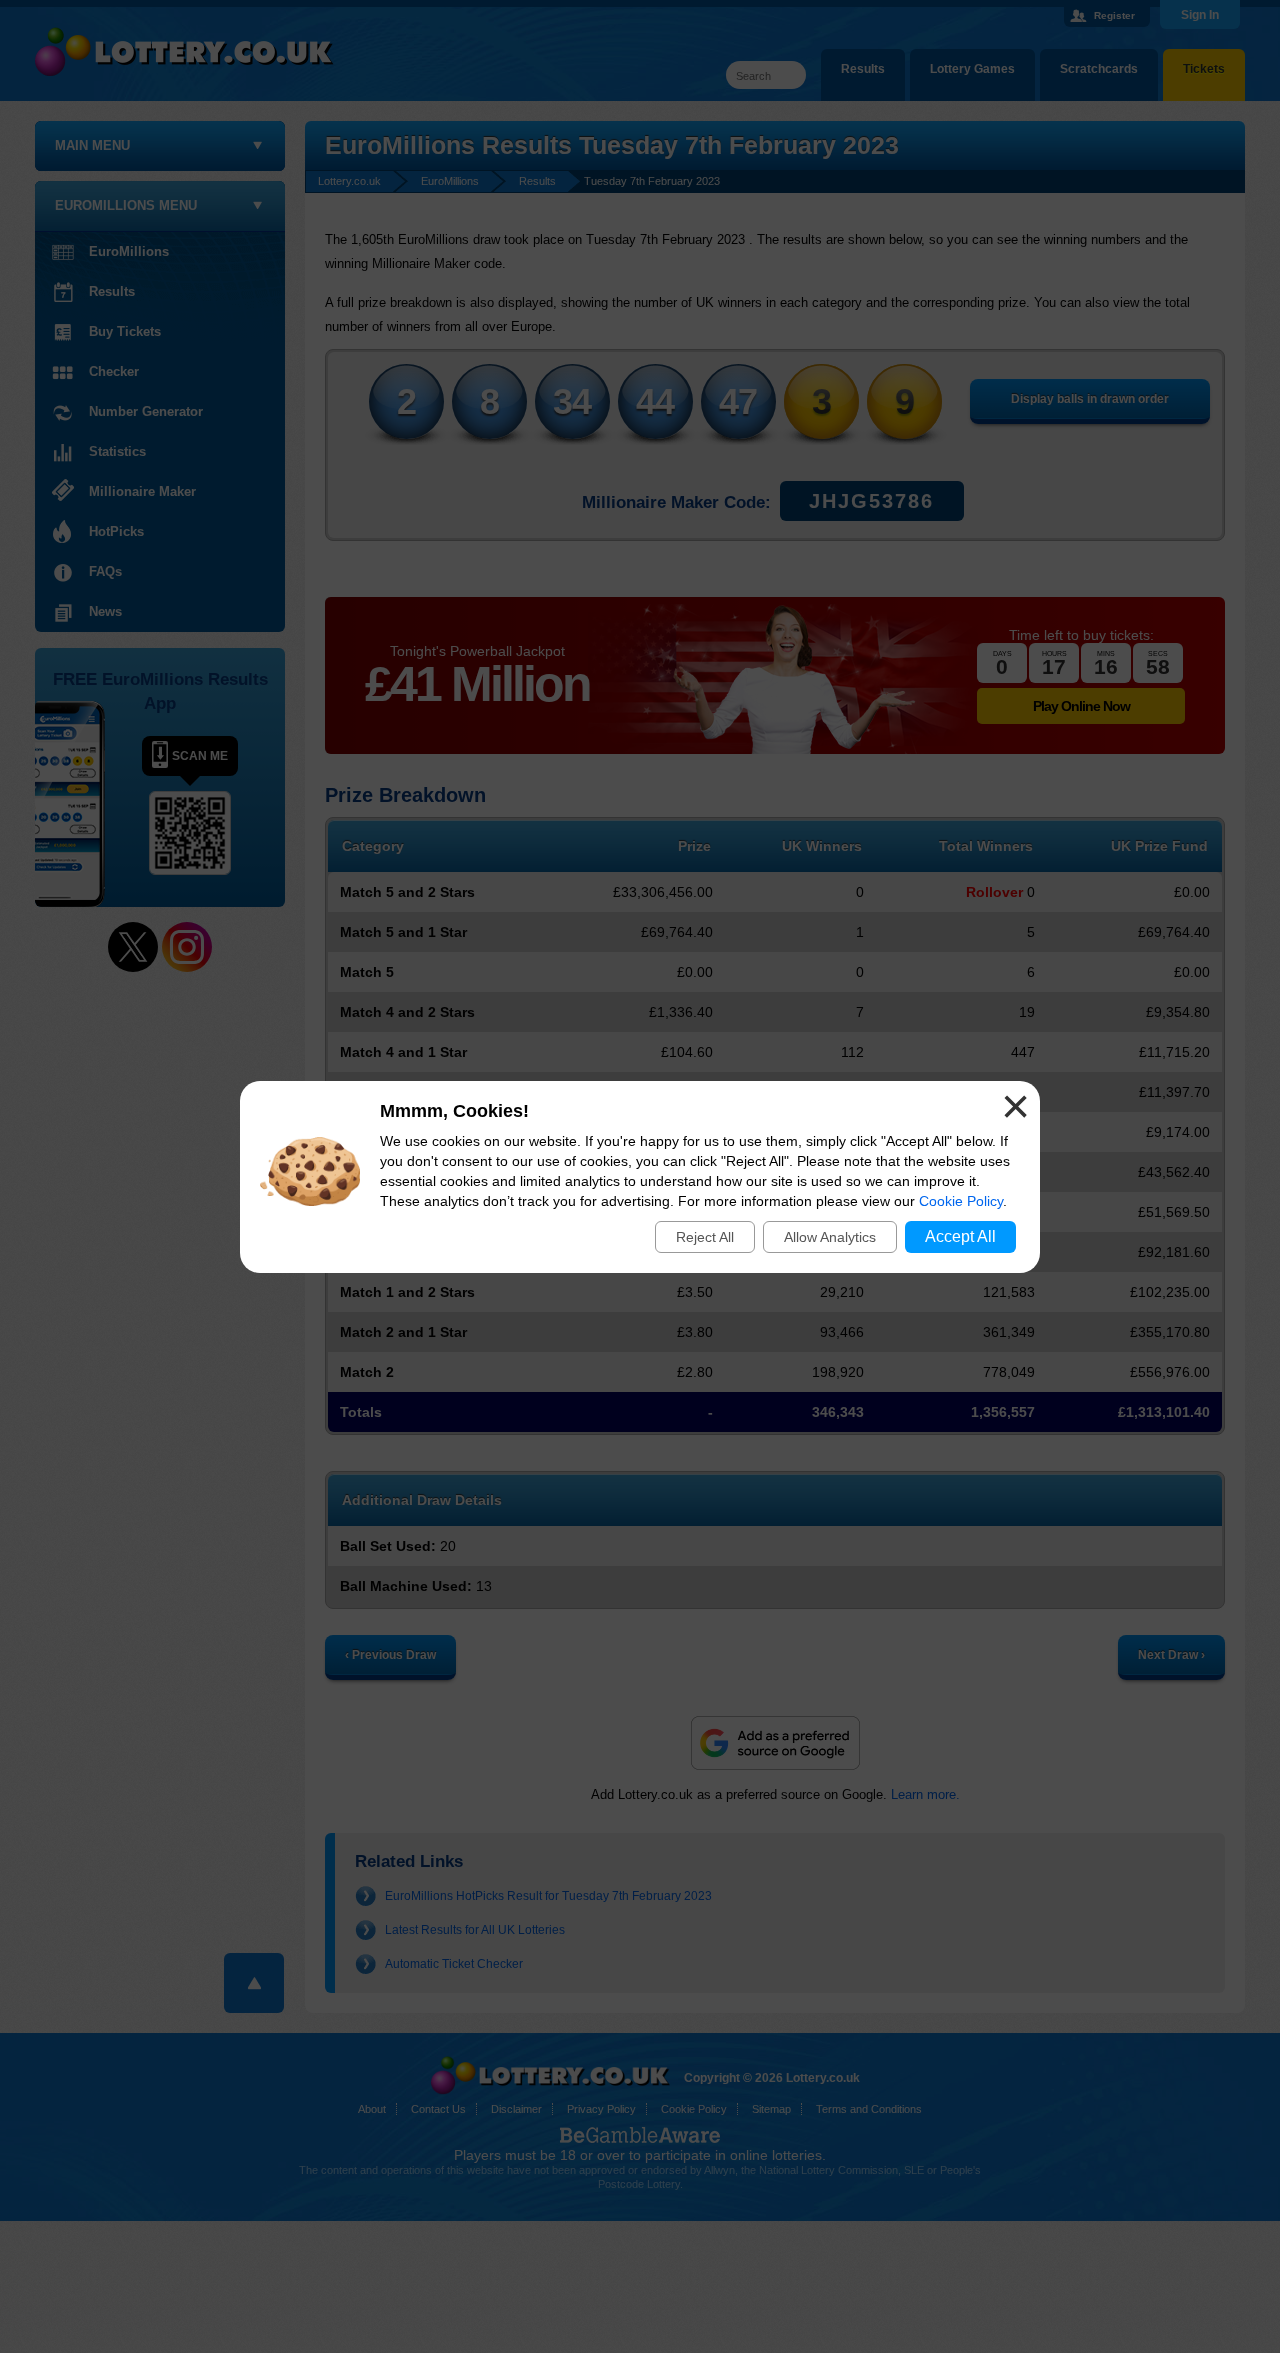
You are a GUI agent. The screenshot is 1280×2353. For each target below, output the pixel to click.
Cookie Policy (961, 1201)
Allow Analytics (830, 1237)
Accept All (960, 1236)
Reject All (705, 1237)
